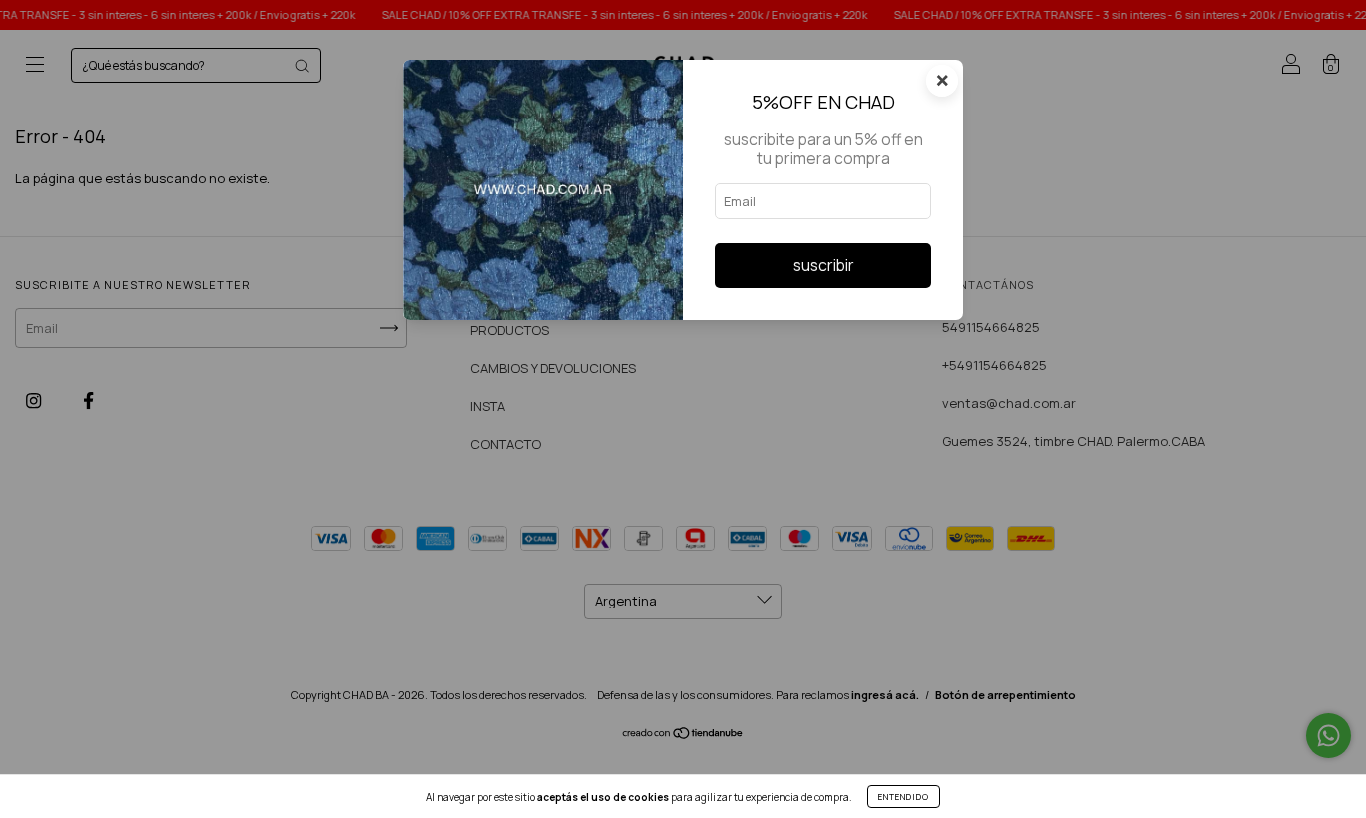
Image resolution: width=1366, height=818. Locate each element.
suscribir (823, 265)
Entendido (903, 796)
